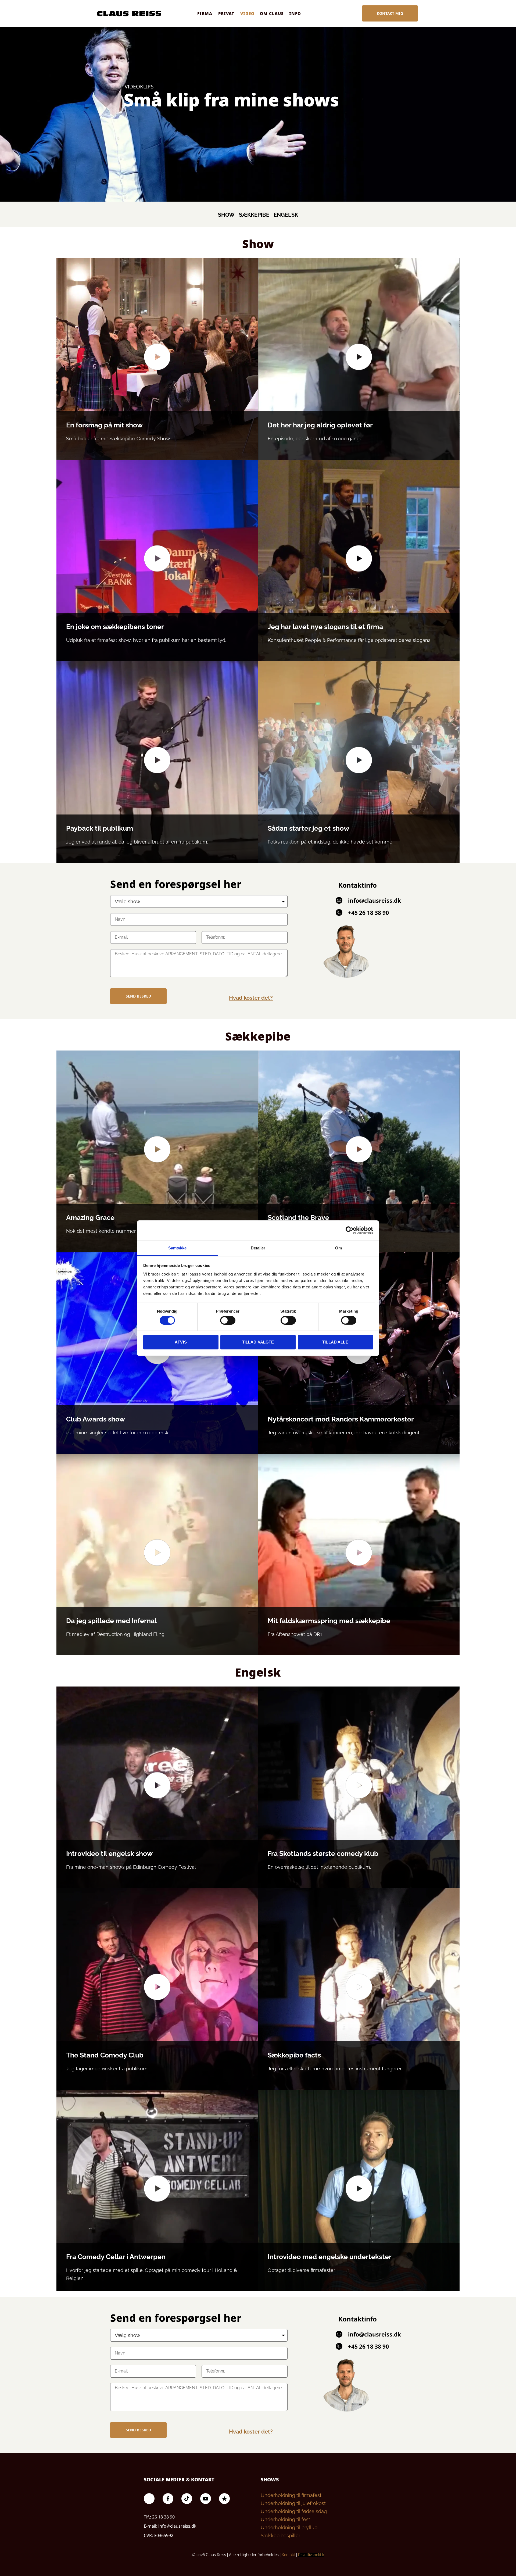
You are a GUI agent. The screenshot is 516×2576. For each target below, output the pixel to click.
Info (295, 13)
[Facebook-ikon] (168, 2499)
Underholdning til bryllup (289, 2527)
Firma (205, 13)
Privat (226, 13)
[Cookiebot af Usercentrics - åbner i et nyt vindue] (350, 1230)
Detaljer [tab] (258, 1248)
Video (247, 13)
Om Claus (272, 13)
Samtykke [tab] (178, 1248)
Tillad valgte (258, 1342)
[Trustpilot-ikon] (224, 2499)
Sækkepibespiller (280, 2536)
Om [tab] (338, 1248)
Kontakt (288, 2555)
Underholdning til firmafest (291, 2495)
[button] (157, 359)
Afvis (181, 1342)
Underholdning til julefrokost (293, 2503)
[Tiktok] (187, 2499)
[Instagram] (149, 2499)
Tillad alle (335, 1342)
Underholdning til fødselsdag (294, 2511)
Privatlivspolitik (311, 2555)
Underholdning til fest (285, 2519)
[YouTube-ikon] (206, 2499)
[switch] (228, 1320)
